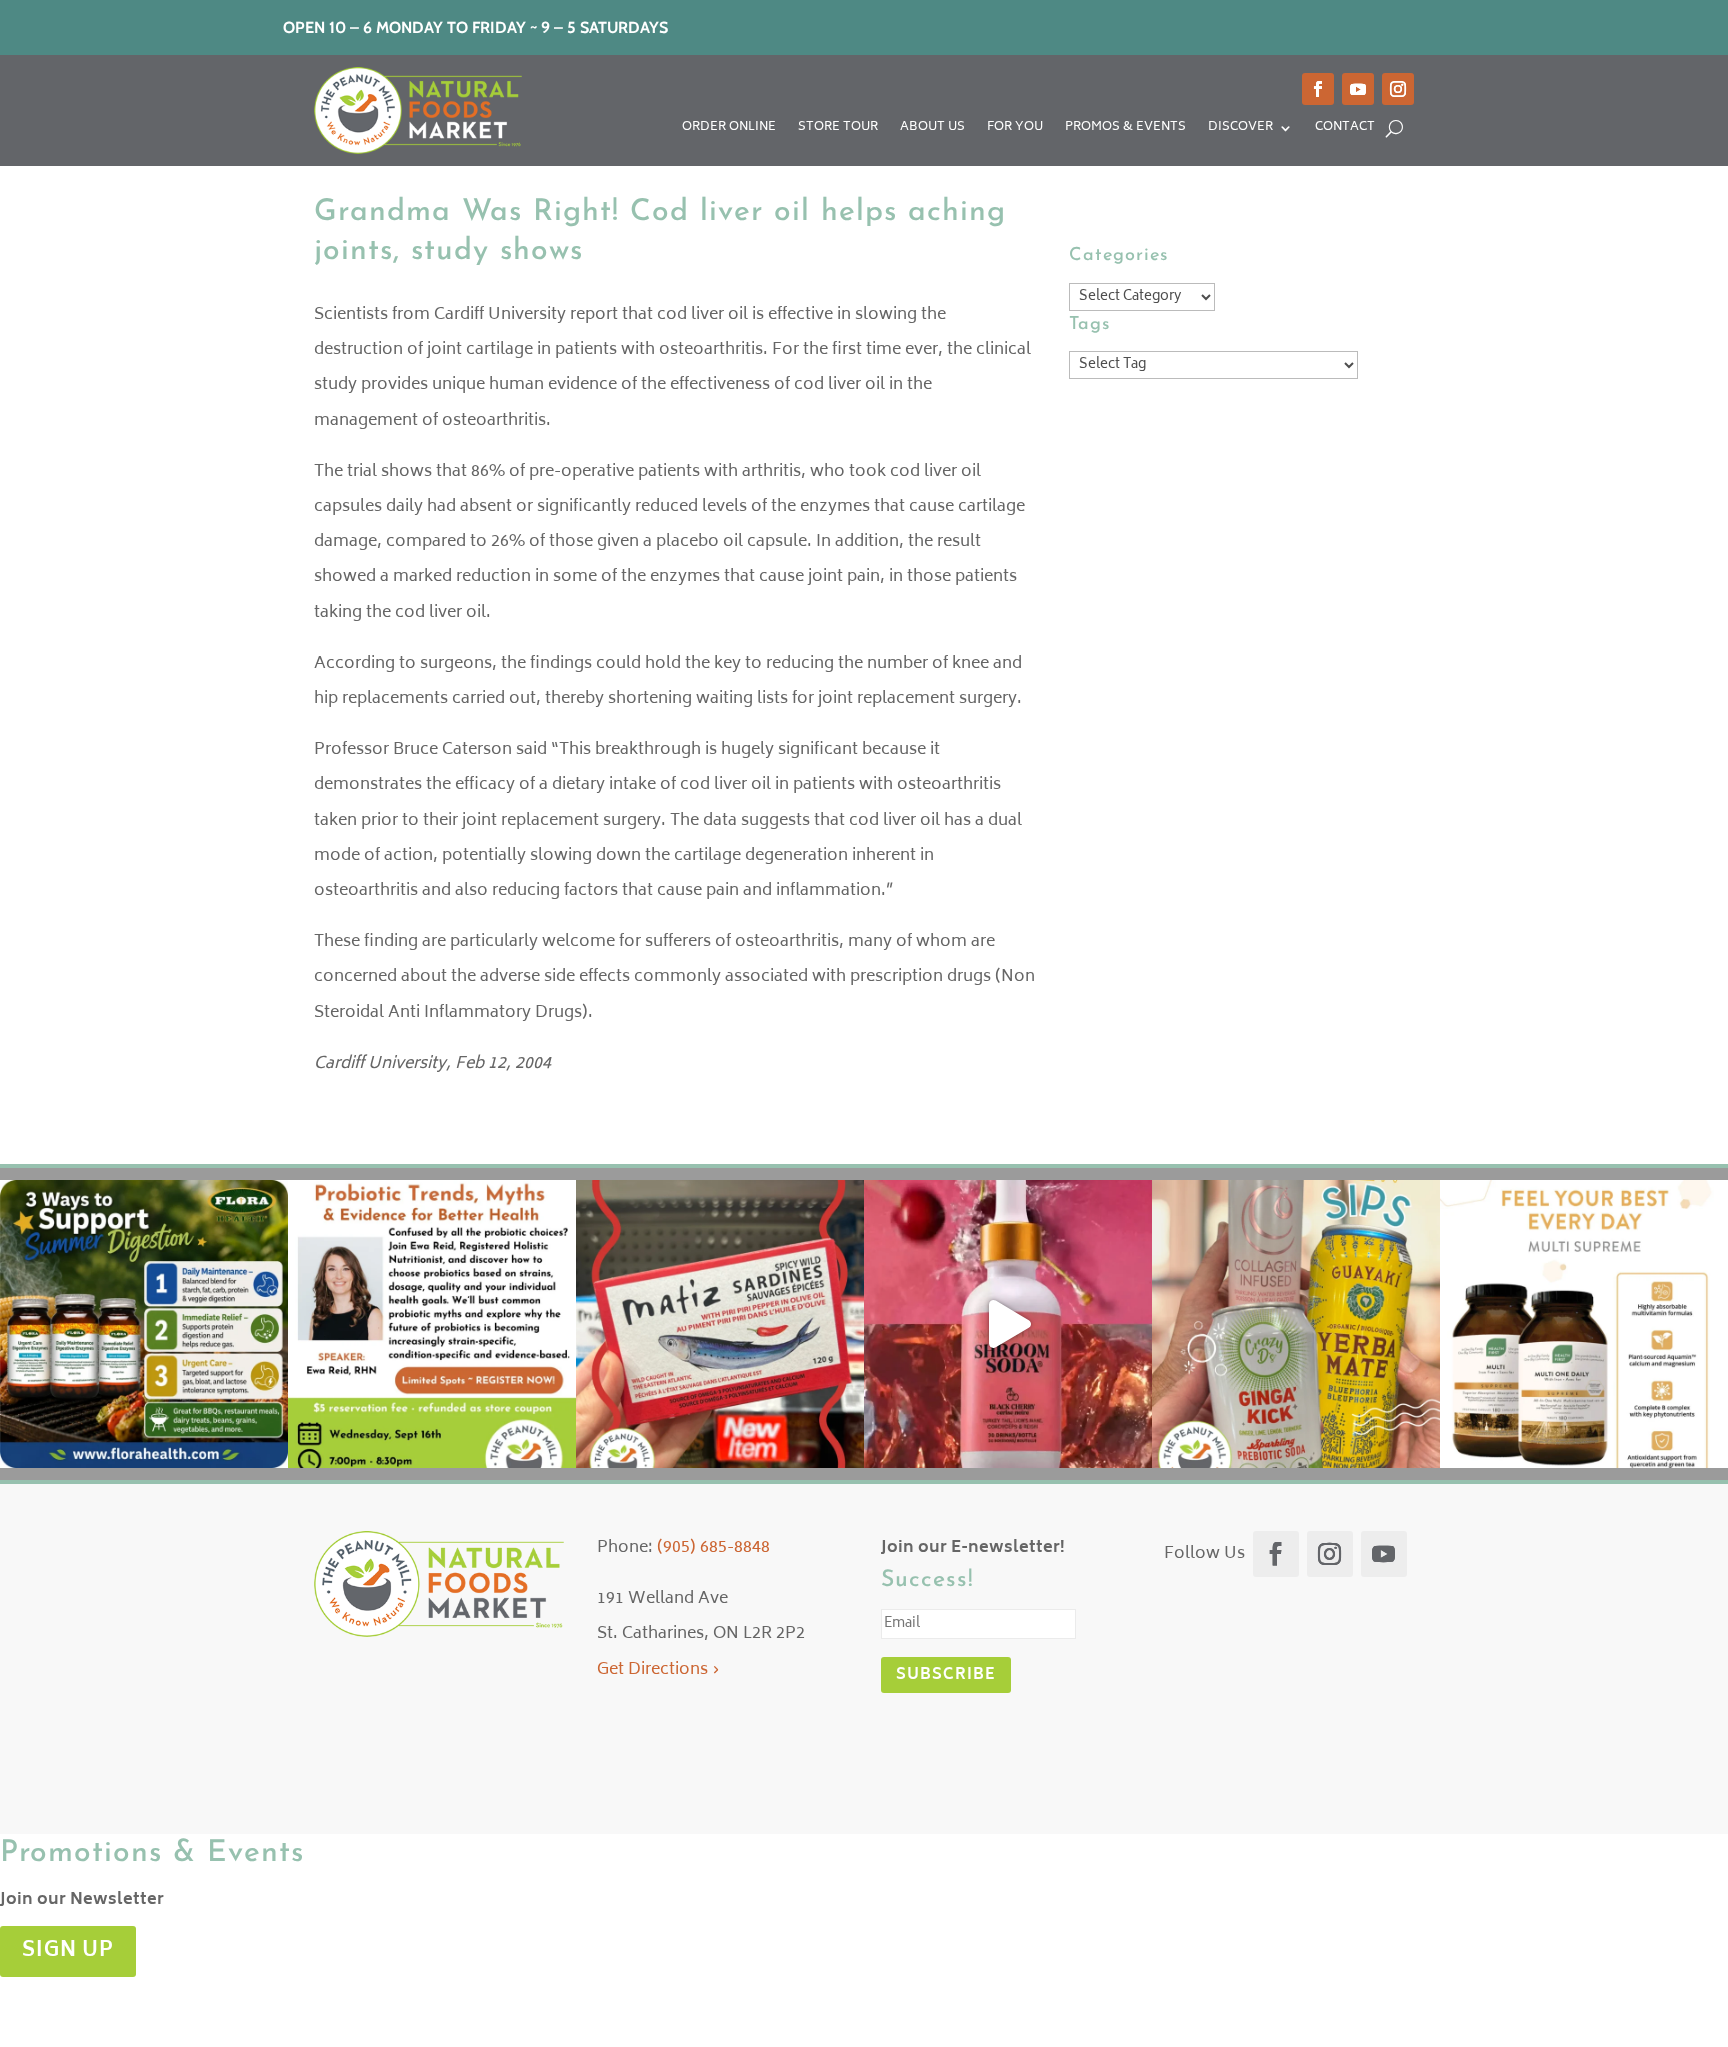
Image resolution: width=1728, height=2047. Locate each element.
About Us (932, 129)
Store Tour (838, 129)
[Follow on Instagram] (1398, 89)
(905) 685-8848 (713, 1548)
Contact (1345, 129)
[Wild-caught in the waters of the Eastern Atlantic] (720, 1324)
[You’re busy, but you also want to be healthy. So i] (1584, 1324)
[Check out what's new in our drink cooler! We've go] (1296, 1324)
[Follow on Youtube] (1358, 89)
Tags (1089, 325)
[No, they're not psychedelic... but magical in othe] (1008, 1324)
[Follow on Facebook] (1318, 89)
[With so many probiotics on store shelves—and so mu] (432, 1324)
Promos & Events (1125, 129)
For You (1015, 129)
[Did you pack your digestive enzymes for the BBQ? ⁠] (144, 1324)
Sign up (68, 1951)
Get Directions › (658, 1670)
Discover (1240, 129)
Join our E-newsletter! (973, 1548)
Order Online (729, 129)
